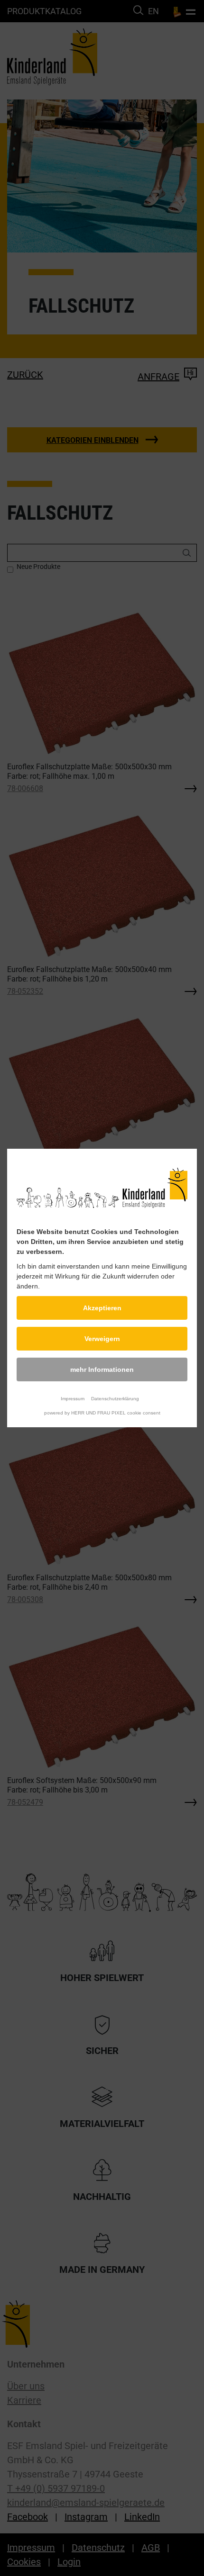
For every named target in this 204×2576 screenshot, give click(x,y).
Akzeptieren (102, 1308)
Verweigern (102, 1339)
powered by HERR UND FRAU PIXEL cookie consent (102, 1413)
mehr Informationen (102, 1369)
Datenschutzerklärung (115, 1399)
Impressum (73, 1399)
